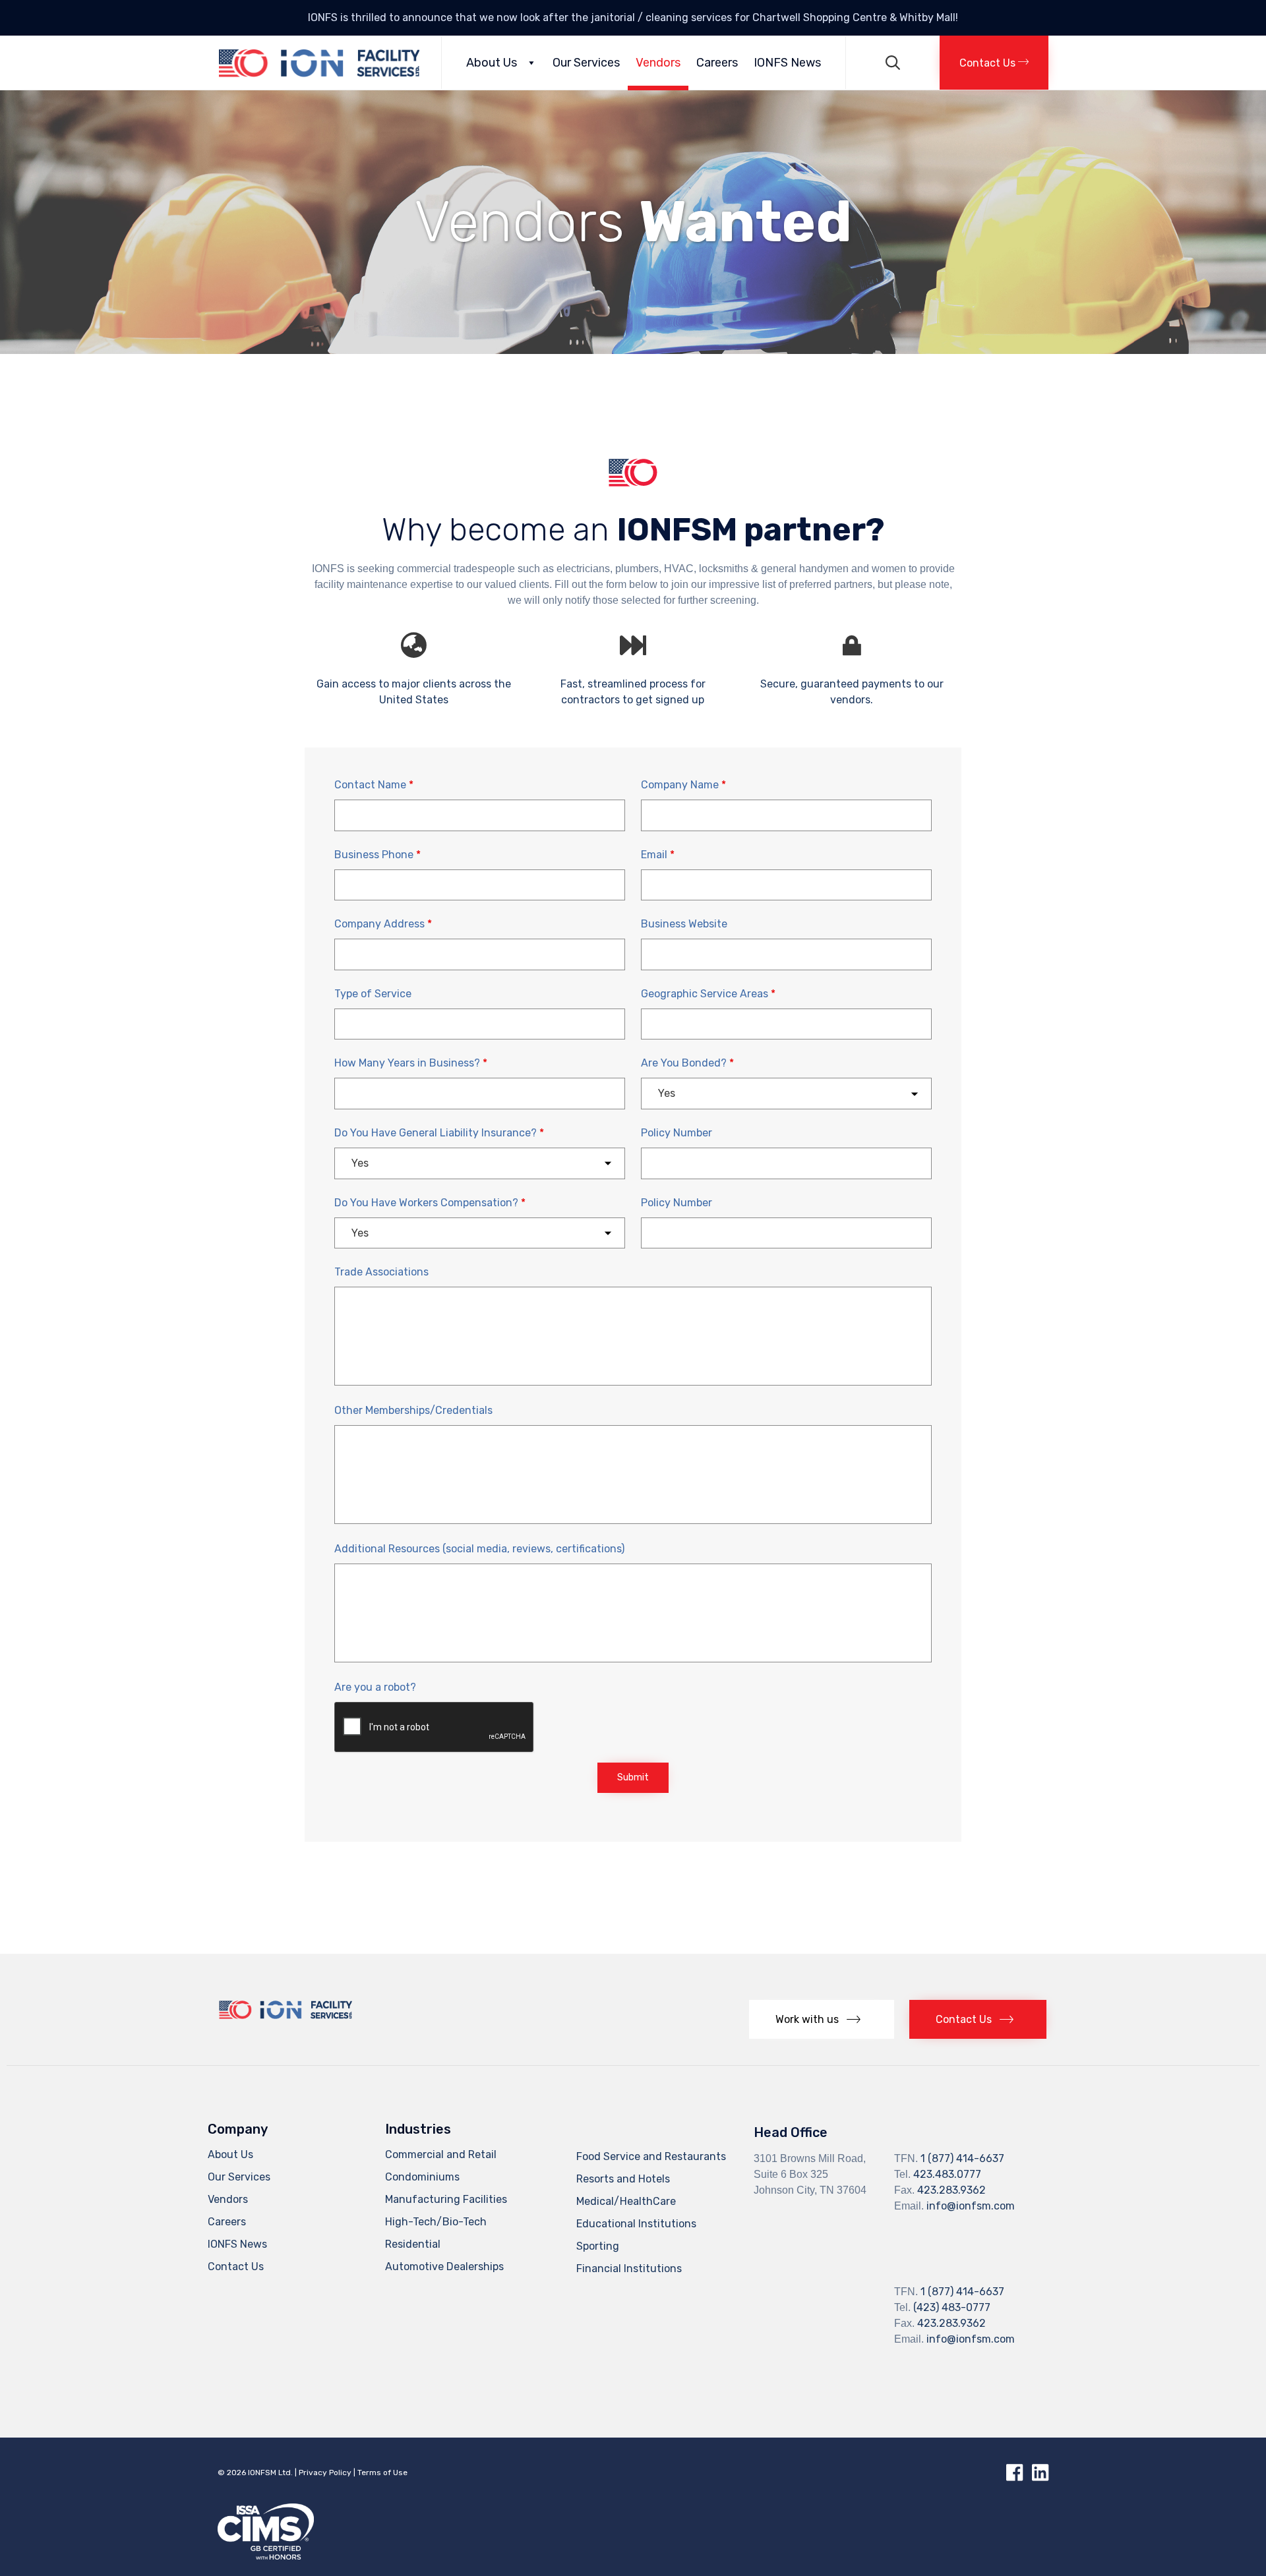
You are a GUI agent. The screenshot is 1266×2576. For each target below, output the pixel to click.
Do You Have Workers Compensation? (430, 1203)
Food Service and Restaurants (651, 2156)
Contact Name (374, 785)
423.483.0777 (947, 2174)
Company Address (383, 924)
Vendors (658, 63)
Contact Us (236, 2267)
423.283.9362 (951, 2190)
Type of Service (373, 994)
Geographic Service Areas (708, 994)
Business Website (684, 924)
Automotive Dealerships (444, 2267)
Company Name (683, 785)
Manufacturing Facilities (446, 2199)
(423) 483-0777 (952, 2307)
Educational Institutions (636, 2224)
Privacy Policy (325, 2473)
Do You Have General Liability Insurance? (439, 1133)
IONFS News (787, 63)
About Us (492, 63)
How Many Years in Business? (411, 1063)
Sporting (598, 2246)
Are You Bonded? (687, 1063)
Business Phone (377, 855)
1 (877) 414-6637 (962, 2158)
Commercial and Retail (441, 2154)
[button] (994, 63)
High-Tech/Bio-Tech (436, 2222)
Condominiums (422, 2177)
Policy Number (677, 1133)
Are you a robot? (375, 1687)
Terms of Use (382, 2473)
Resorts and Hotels (623, 2179)
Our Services (586, 63)
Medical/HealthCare (626, 2201)
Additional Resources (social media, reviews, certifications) (479, 1549)
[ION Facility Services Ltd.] (319, 63)
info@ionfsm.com (971, 2206)
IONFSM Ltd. (270, 2473)
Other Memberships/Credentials (413, 1410)
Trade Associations (381, 1272)
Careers (717, 63)
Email (658, 855)
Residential (413, 2244)
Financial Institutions (629, 2269)
